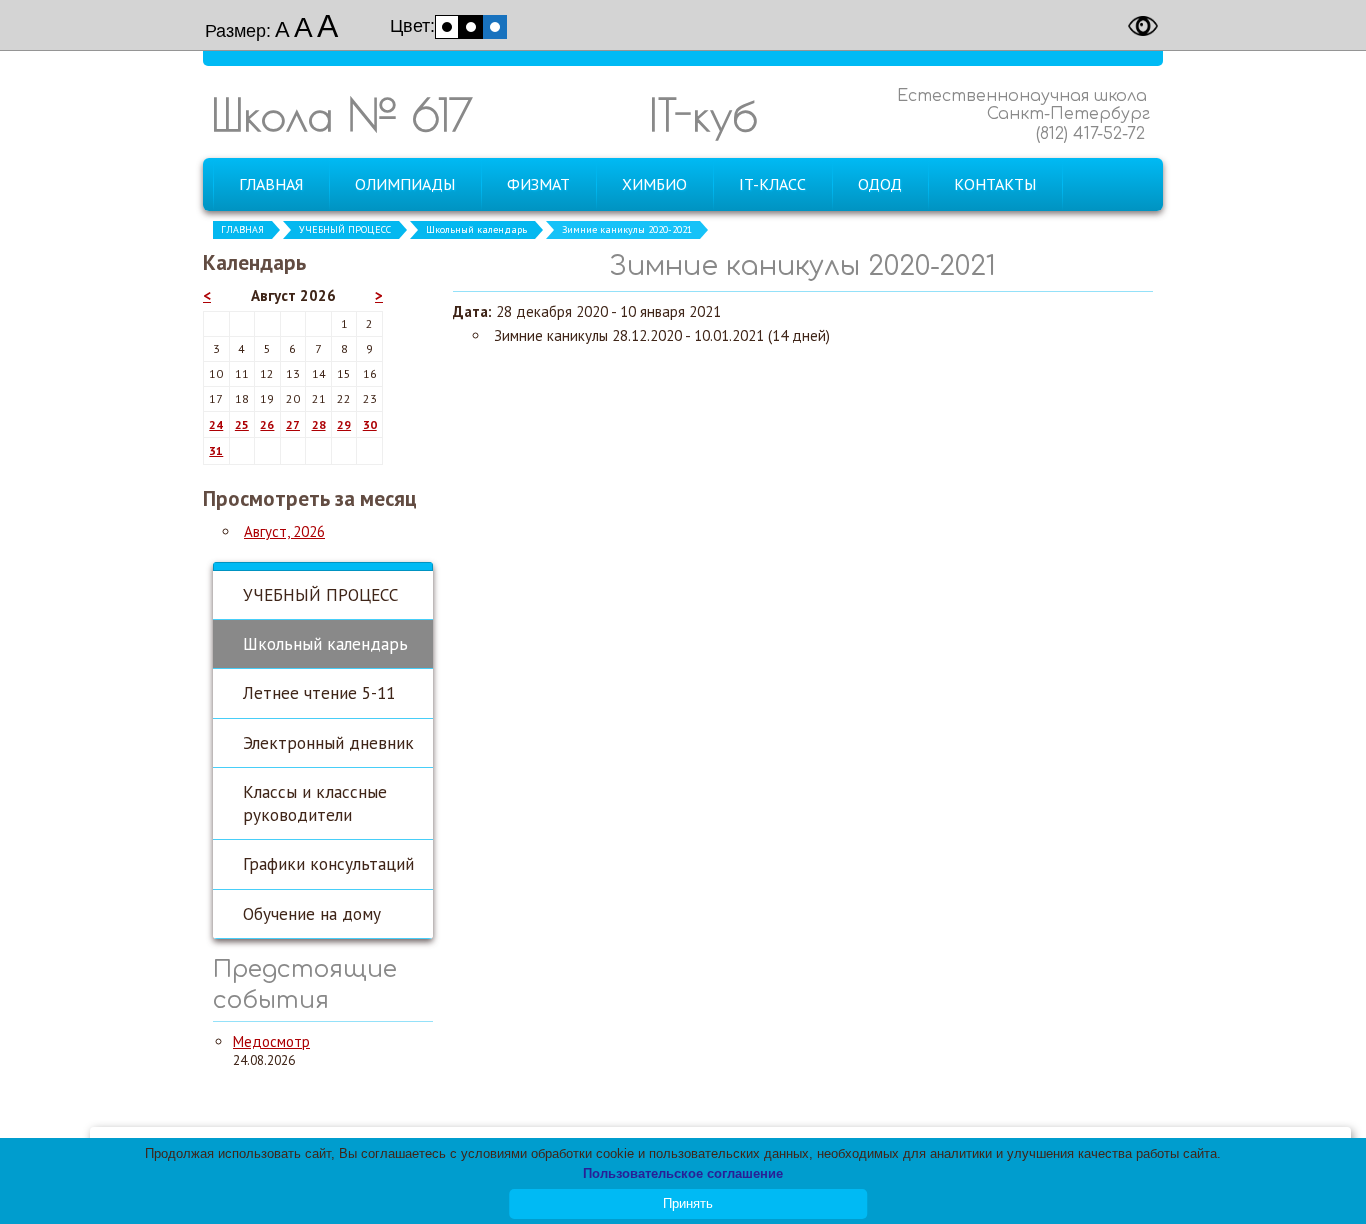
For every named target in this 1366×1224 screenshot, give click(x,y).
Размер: (238, 31)
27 (293, 424)
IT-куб (703, 114)
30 (370, 424)
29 (344, 424)
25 (242, 424)
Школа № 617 (342, 114)
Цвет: (412, 26)
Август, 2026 (284, 531)
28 (319, 424)
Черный (471, 27)
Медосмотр (271, 1041)
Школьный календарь (476, 229)
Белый (447, 27)
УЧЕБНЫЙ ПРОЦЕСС (345, 229)
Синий (495, 27)
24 (216, 424)
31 (216, 450)
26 (267, 424)
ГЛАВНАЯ (242, 229)
